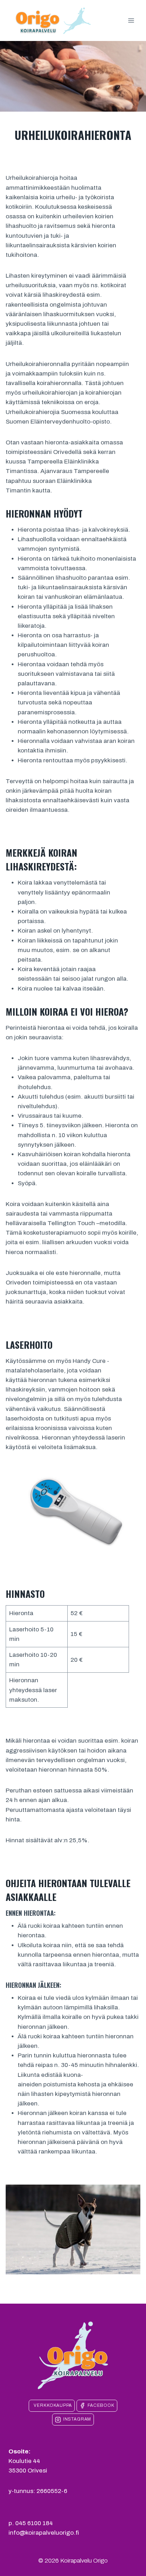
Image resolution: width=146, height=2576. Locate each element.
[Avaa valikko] (131, 21)
